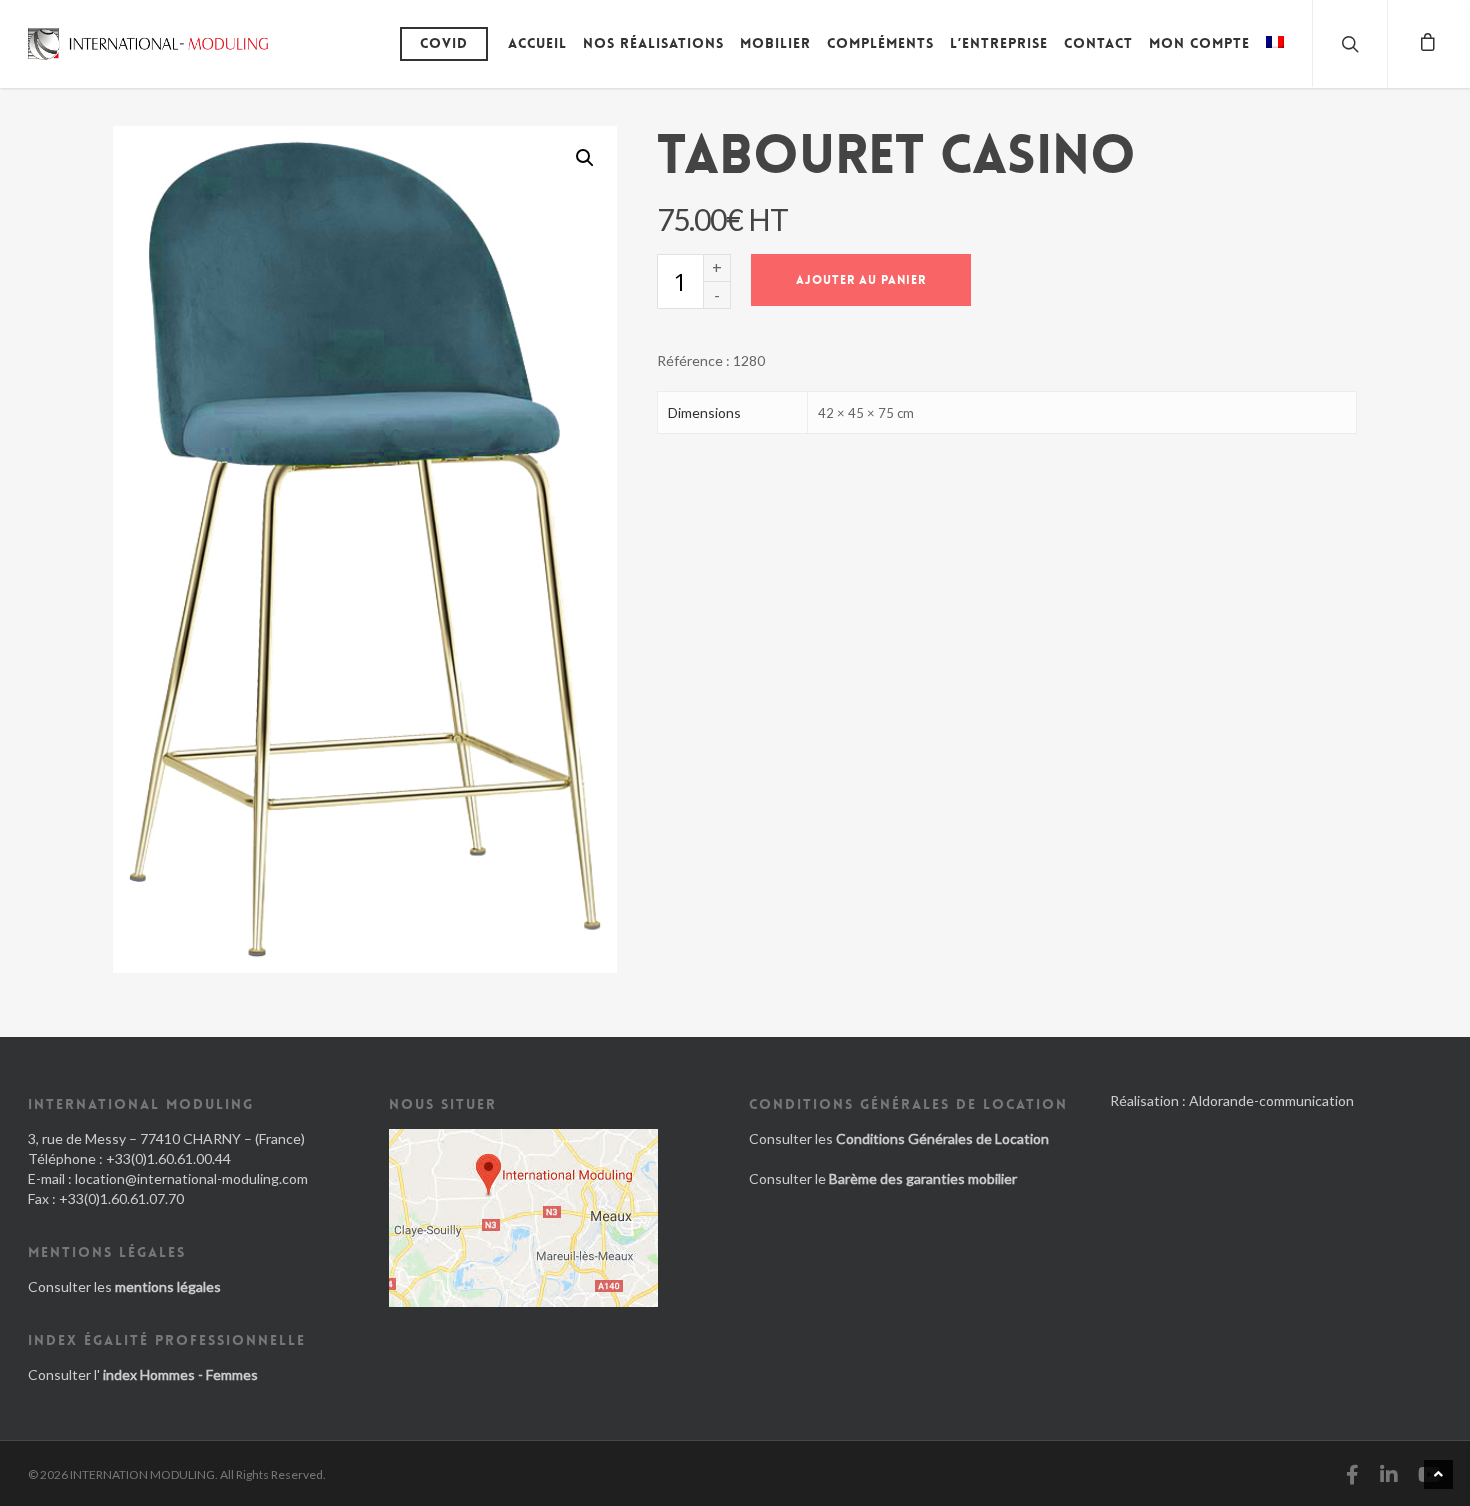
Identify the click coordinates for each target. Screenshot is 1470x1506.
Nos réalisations (653, 43)
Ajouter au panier (861, 280)
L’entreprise (999, 43)
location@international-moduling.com (191, 1178)
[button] (585, 158)
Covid (444, 43)
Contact (1098, 43)
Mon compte (1199, 43)
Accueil (537, 43)
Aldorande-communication (1271, 1100)
